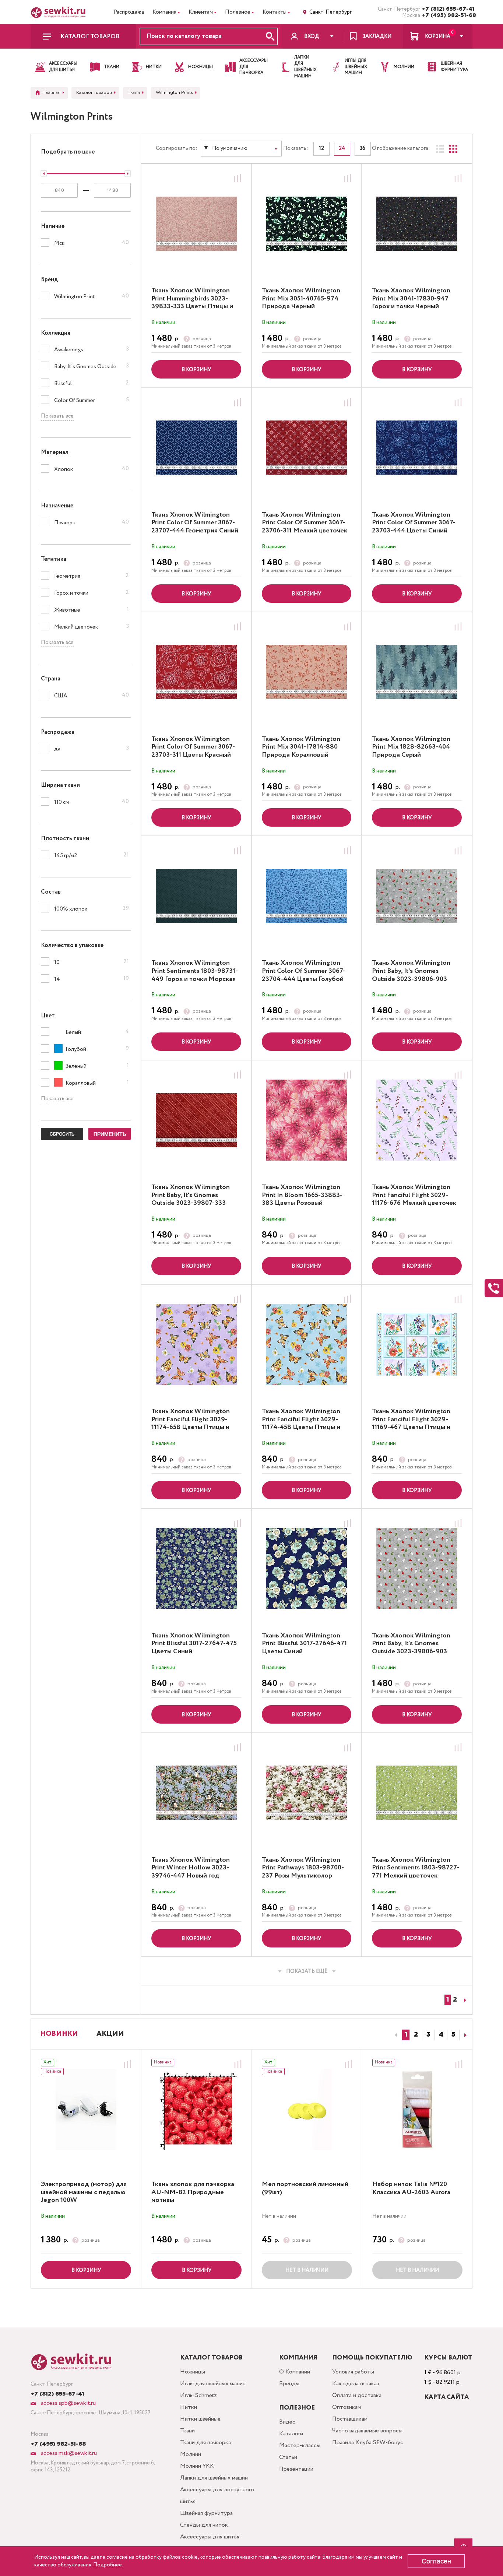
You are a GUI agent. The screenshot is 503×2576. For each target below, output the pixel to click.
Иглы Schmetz (198, 2395)
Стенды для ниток (204, 2525)
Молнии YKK (197, 2466)
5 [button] (453, 2035)
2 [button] (416, 2035)
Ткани (187, 2431)
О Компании (295, 2372)
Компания (164, 12)
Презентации (296, 2469)
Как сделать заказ (356, 2384)
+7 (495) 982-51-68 (447, 15)
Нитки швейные (200, 2419)
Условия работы (353, 2372)
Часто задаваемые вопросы (367, 2431)
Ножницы (193, 2372)
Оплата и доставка (357, 2395)
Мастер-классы (300, 2445)
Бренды (289, 2384)
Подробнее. (108, 2565)
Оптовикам (347, 2407)
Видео (287, 2422)
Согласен (436, 2561)
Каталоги (291, 2434)
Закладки (377, 36)
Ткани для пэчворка (205, 2443)
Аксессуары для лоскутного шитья (217, 2496)
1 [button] (406, 2035)
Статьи (288, 2457)
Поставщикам (350, 2419)
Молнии (191, 2454)
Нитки (189, 2407)
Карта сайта (446, 2397)
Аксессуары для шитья (210, 2537)
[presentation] (395, 2035)
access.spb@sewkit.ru (68, 2403)
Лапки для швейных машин (214, 2478)
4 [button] (441, 2035)
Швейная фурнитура (206, 2513)
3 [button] (428, 2035)
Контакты (275, 12)
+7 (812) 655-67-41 (447, 9)
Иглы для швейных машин (213, 2384)
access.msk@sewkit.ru (68, 2453)
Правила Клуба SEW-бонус (368, 2443)
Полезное (238, 12)
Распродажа (129, 12)
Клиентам (201, 12)
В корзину (196, 370)
